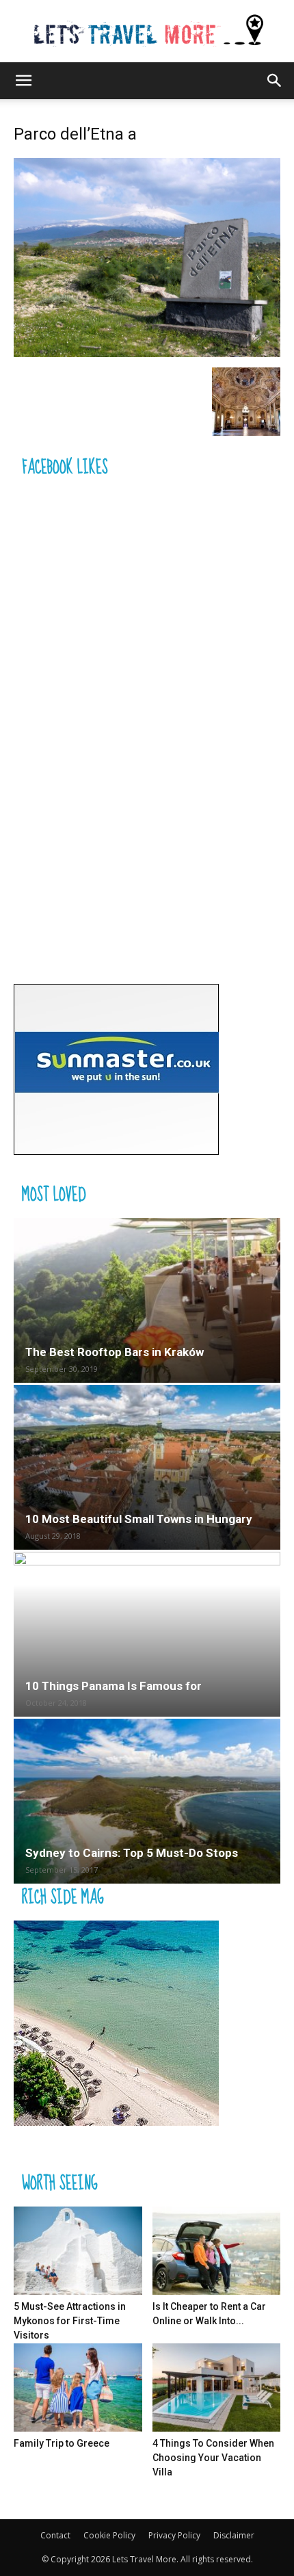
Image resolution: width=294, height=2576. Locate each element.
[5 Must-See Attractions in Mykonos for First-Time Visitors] (78, 2251)
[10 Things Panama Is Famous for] (147, 1634)
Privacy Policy (174, 2535)
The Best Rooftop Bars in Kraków (115, 1352)
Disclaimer (234, 2535)
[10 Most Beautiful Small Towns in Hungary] (147, 1467)
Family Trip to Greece (62, 2443)
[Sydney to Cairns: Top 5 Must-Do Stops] (147, 1801)
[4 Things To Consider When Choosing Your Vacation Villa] (217, 2388)
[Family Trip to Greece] (78, 2388)
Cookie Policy (109, 2535)
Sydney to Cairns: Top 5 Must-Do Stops (132, 1853)
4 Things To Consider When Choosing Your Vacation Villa (213, 2458)
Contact (55, 2535)
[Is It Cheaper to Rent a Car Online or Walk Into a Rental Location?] (217, 2251)
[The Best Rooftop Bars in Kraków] (147, 1300)
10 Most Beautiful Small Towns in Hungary (139, 1519)
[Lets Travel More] (147, 31)
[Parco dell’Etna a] (147, 353)
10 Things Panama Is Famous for (113, 1686)
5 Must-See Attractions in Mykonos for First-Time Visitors (70, 2321)
